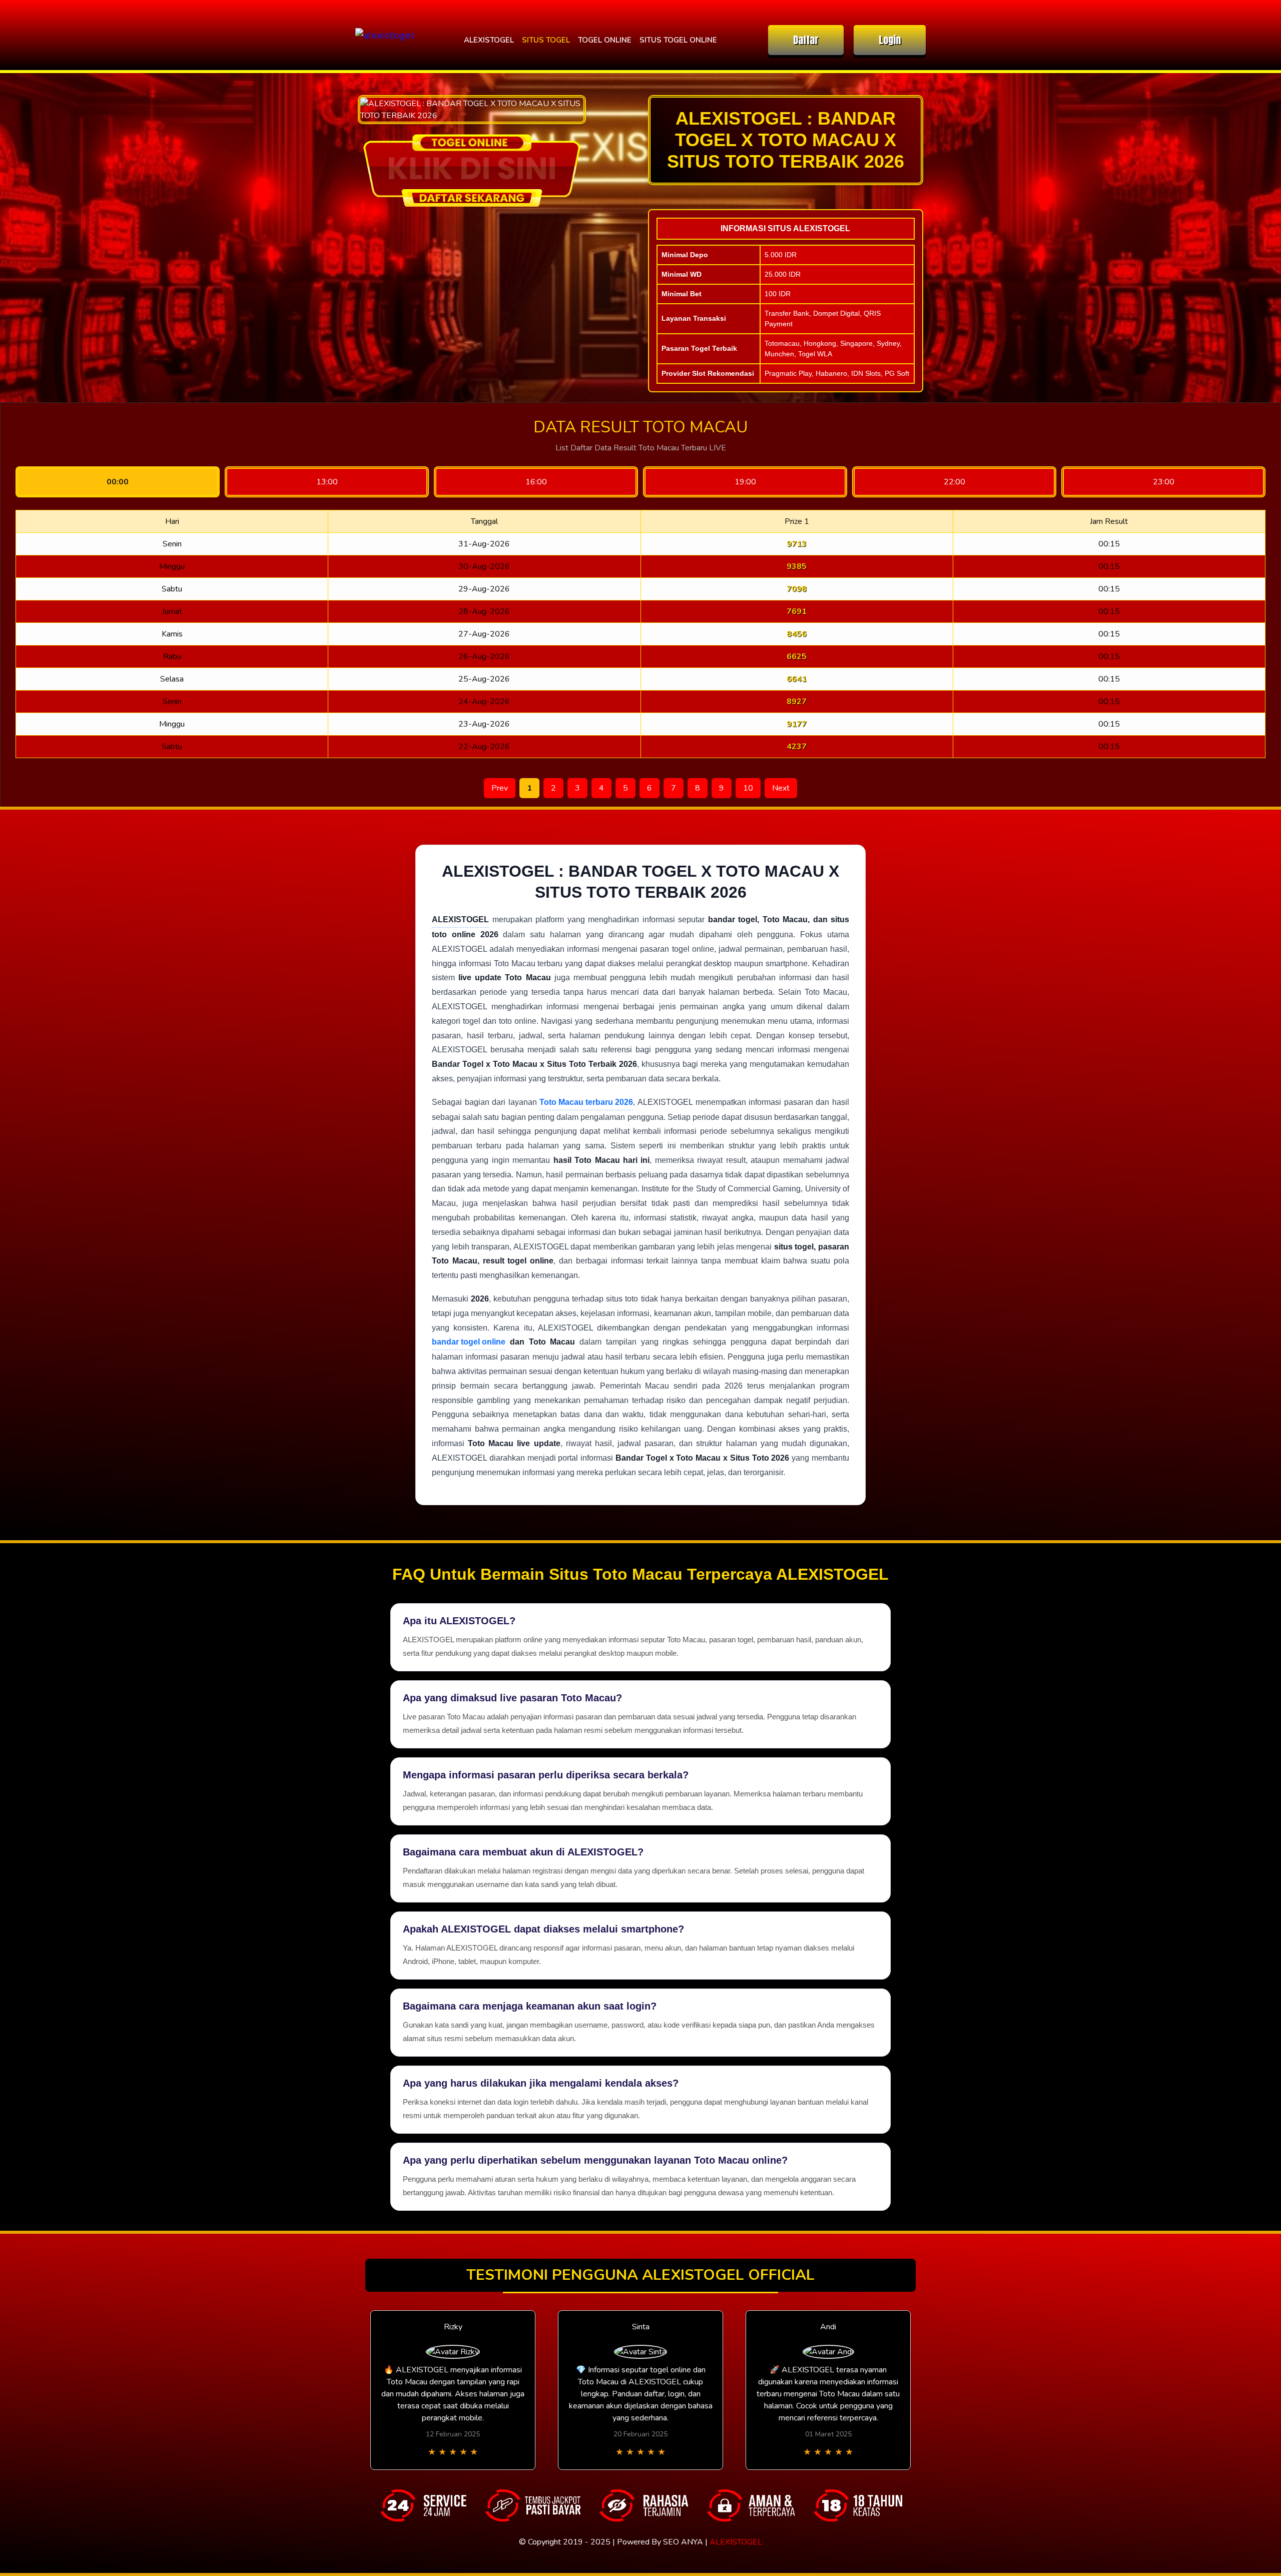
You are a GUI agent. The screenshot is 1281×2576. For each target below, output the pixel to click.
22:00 (954, 482)
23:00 (1164, 482)
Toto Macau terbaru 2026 (586, 1102)
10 (748, 788)
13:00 (327, 482)
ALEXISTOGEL (489, 40)
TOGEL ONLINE (605, 40)
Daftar (806, 40)
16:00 (536, 482)
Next (781, 788)
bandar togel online (469, 1342)
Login (890, 40)
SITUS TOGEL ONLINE (678, 40)
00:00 (118, 482)
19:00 (745, 482)
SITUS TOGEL (546, 40)
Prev (500, 788)
